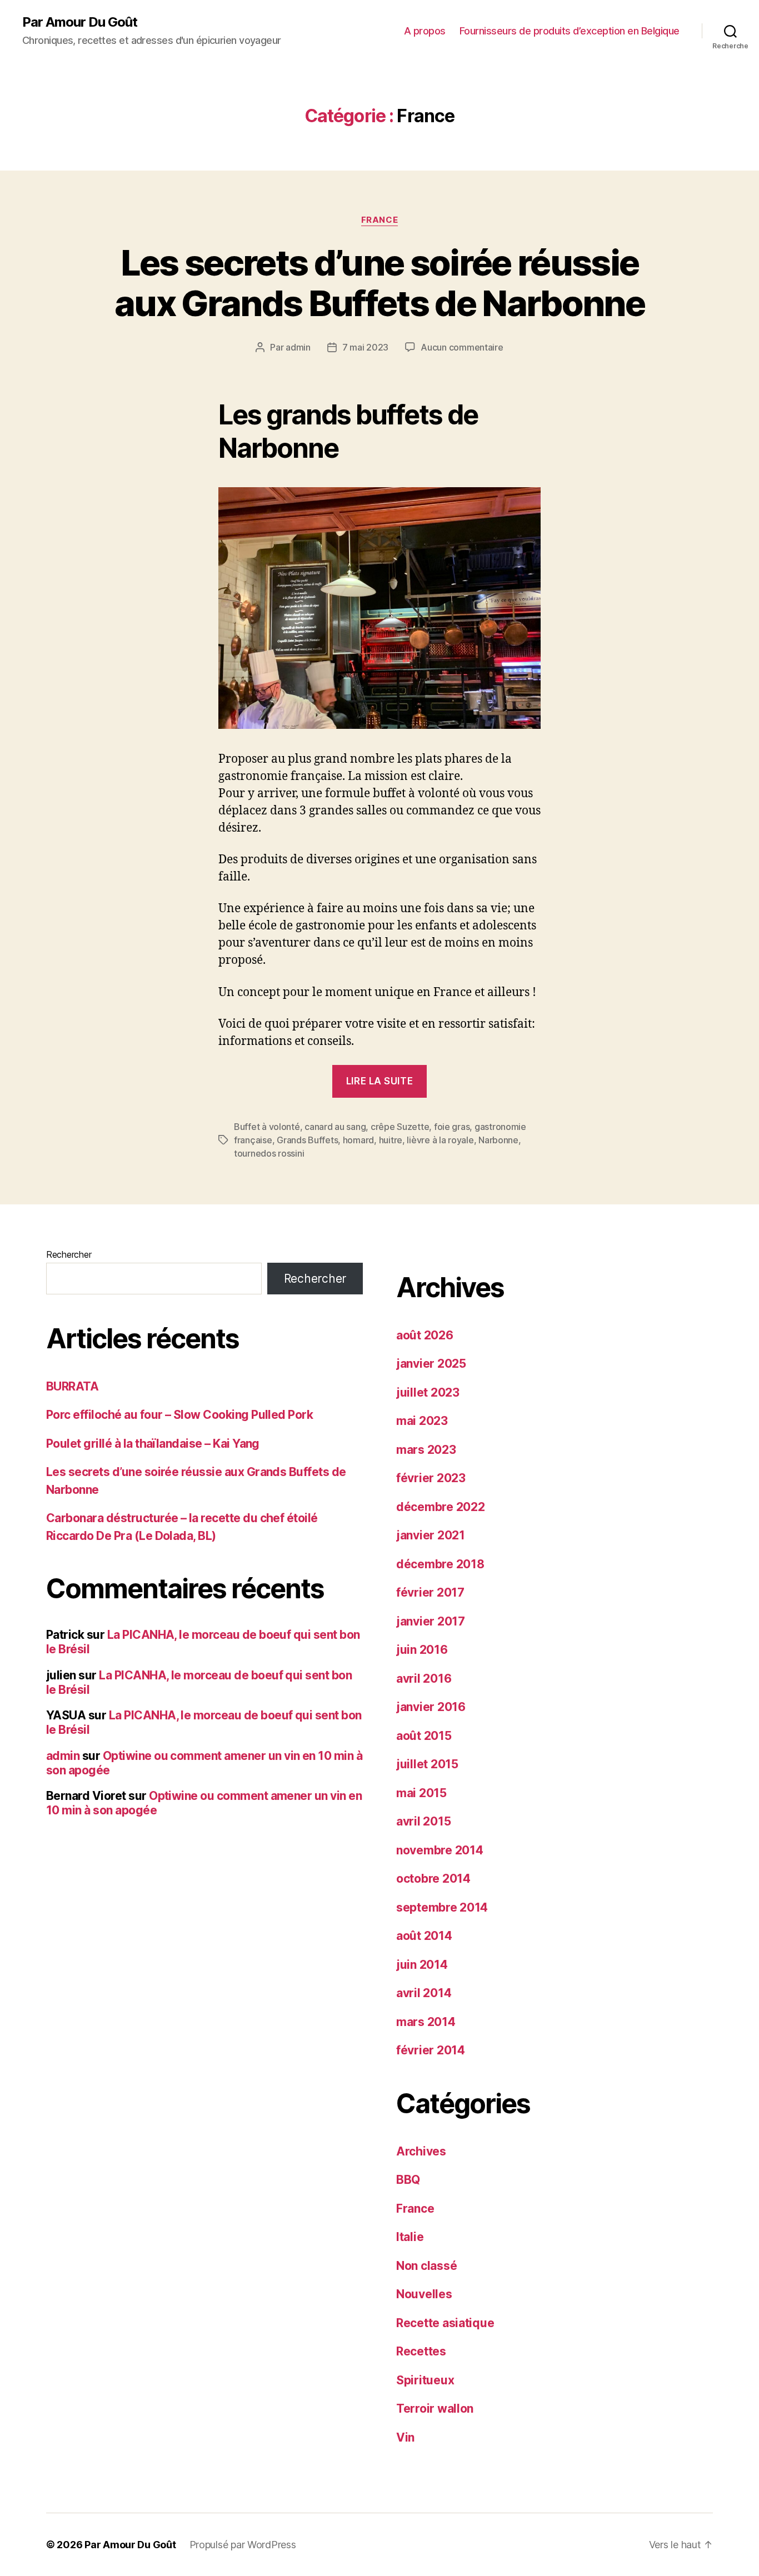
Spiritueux (425, 2380)
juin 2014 (422, 1965)
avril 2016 (424, 1679)
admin (298, 347)
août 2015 (424, 1736)
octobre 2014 (433, 1879)
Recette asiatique (445, 2323)
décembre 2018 (440, 1564)
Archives (421, 2151)
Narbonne (498, 1140)
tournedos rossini (269, 1153)
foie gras (452, 1127)
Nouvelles (424, 2294)
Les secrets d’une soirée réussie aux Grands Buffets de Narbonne (379, 283)
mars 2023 (426, 1450)
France (379, 220)
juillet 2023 (428, 1392)
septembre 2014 (442, 1907)
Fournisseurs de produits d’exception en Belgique (570, 31)
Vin (405, 2437)
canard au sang (335, 1127)
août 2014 (424, 1936)
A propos (425, 31)
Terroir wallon (435, 2409)
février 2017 (430, 1592)
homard (358, 1140)
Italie (410, 2237)
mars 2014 (426, 2022)
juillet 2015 (427, 1764)
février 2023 (431, 1478)
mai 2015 (421, 1793)
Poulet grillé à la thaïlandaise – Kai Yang (153, 1444)
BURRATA (72, 1386)
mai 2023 (422, 1421)
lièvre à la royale (440, 1140)
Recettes (421, 2351)
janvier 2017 (431, 1621)
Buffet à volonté (267, 1127)
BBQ (408, 2180)
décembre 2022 (441, 1507)
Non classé (426, 2266)
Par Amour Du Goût (80, 22)
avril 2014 (424, 1993)
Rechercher (69, 1254)
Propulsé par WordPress (243, 2545)
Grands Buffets (307, 1140)
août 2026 (425, 1335)
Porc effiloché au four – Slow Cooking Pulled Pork (179, 1415)
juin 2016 (422, 1650)
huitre (391, 1140)
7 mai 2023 (365, 347)
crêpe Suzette (400, 1127)
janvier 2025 (431, 1364)
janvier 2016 (431, 1707)
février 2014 (431, 2050)
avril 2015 (423, 1821)
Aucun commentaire (462, 347)
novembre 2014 (440, 1850)
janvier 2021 (431, 1535)
